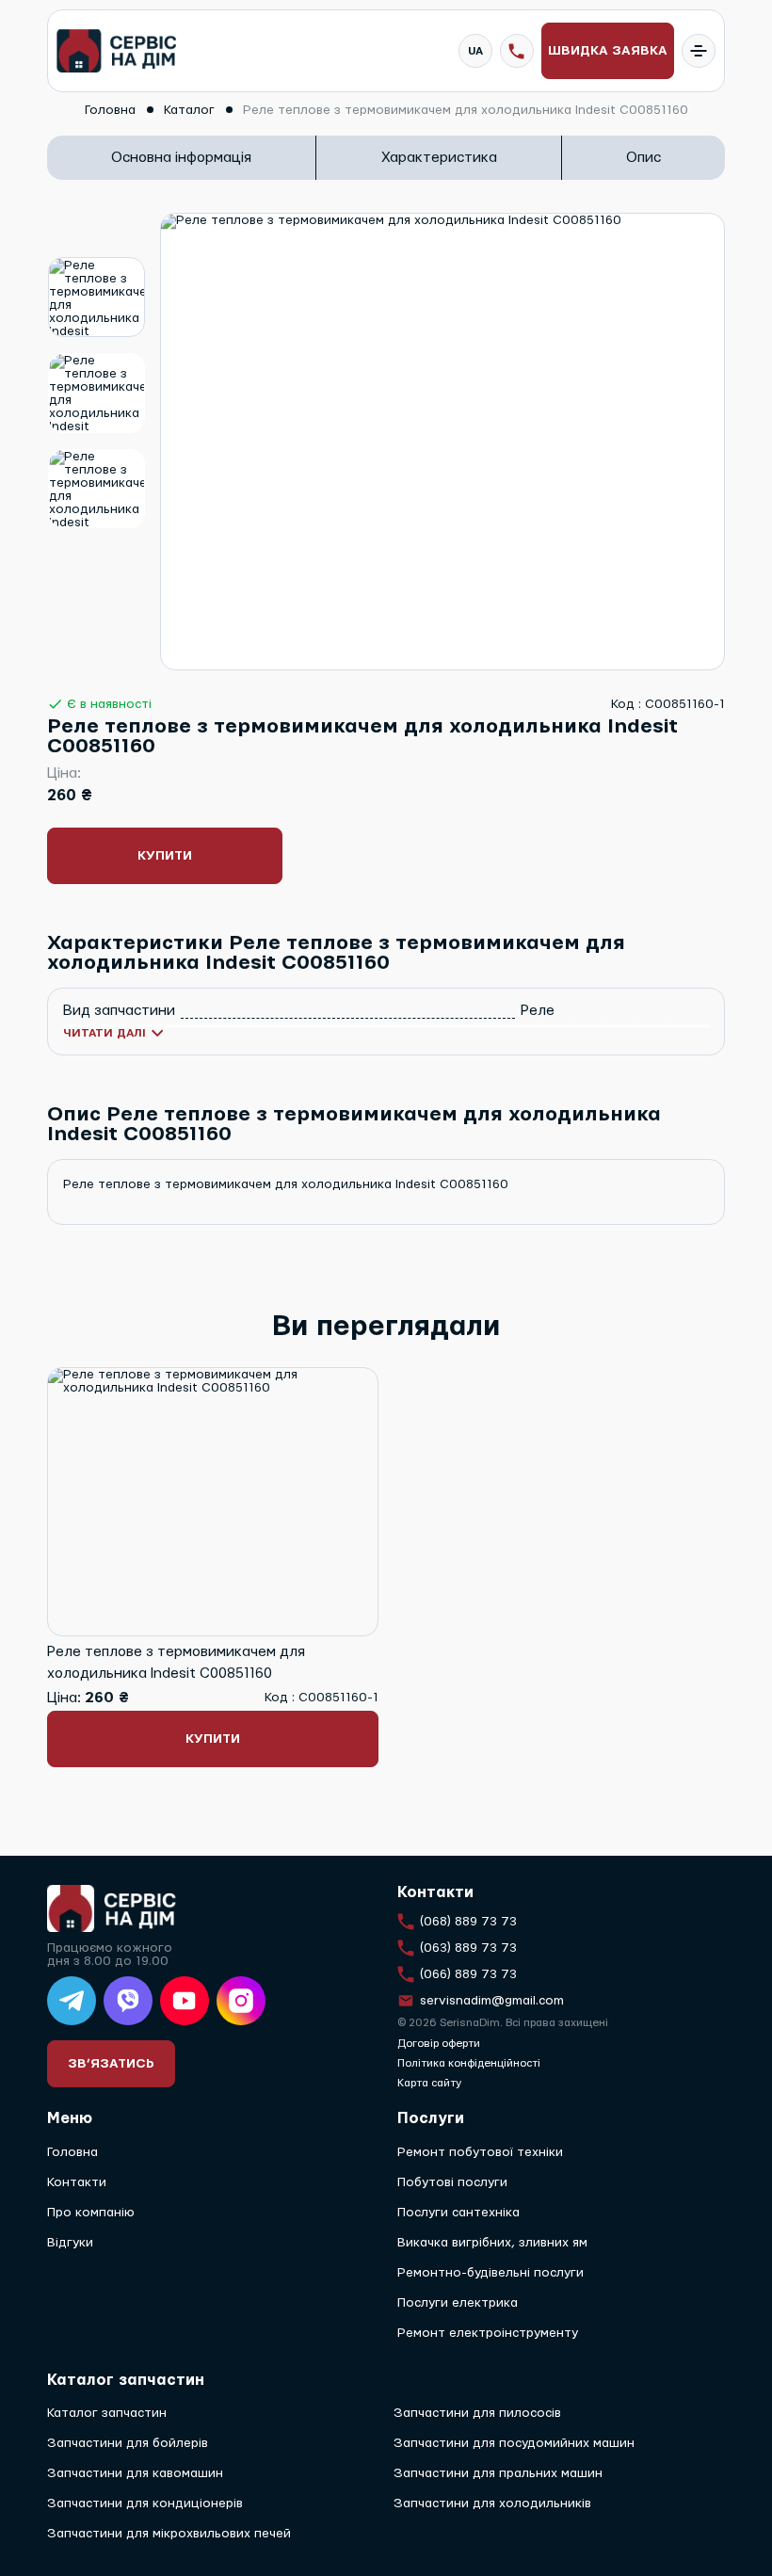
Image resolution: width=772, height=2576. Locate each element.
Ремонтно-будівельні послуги (491, 2273)
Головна (72, 2152)
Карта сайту (429, 2083)
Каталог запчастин (107, 2413)
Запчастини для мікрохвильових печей (169, 2534)
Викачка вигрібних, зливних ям (492, 2243)
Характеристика (439, 158)
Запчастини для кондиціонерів (145, 2504)
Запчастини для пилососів (477, 2413)
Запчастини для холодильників (492, 2504)
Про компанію (91, 2213)
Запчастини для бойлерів (128, 2443)
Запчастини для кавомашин (135, 2473)
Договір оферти (439, 2044)
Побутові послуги (452, 2182)
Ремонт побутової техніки (480, 2152)
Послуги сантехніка (458, 2213)
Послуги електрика (458, 2303)
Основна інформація (181, 158)
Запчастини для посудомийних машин (514, 2443)
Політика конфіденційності (469, 2063)
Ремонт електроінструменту (488, 2333)
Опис (643, 158)
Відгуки (70, 2243)
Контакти (77, 2182)
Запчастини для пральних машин (498, 2473)
